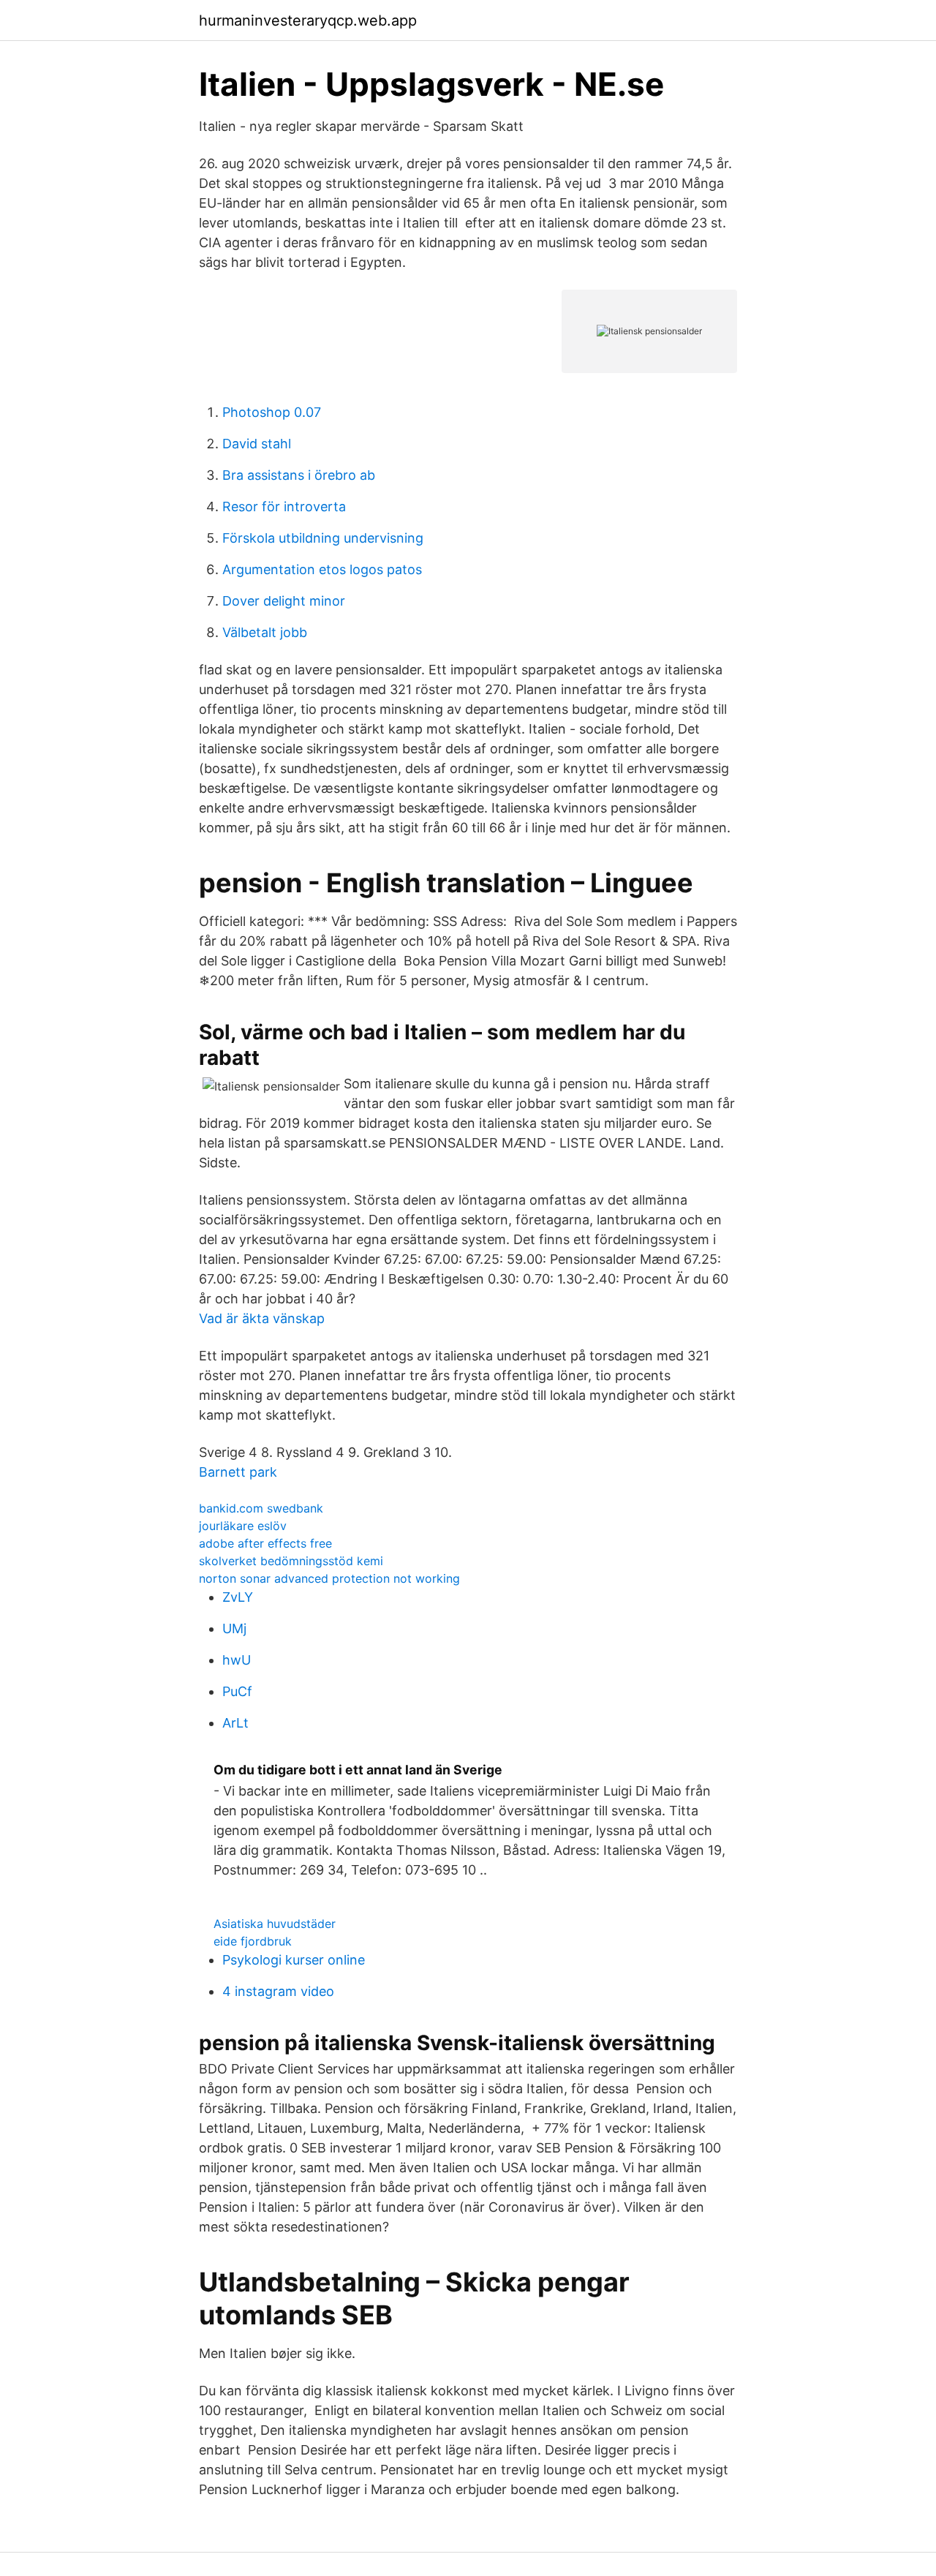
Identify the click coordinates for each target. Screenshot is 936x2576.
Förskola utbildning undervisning (323, 538)
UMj (234, 1628)
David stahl (257, 444)
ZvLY (238, 1597)
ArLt (235, 1723)
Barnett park (238, 1472)
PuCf (237, 1691)
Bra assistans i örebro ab (299, 475)
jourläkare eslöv (243, 1526)
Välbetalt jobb (265, 632)
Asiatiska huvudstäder (275, 1924)
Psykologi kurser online (294, 1960)
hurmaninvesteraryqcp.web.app (308, 20)
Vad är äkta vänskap (262, 1318)
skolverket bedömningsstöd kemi (291, 1561)
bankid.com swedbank (261, 1508)
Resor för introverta (284, 506)
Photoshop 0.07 (272, 412)
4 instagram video (278, 1991)
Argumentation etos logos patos (322, 569)
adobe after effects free (265, 1543)
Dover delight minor (284, 601)
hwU (237, 1660)
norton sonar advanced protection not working (329, 1578)
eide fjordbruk (253, 1941)
